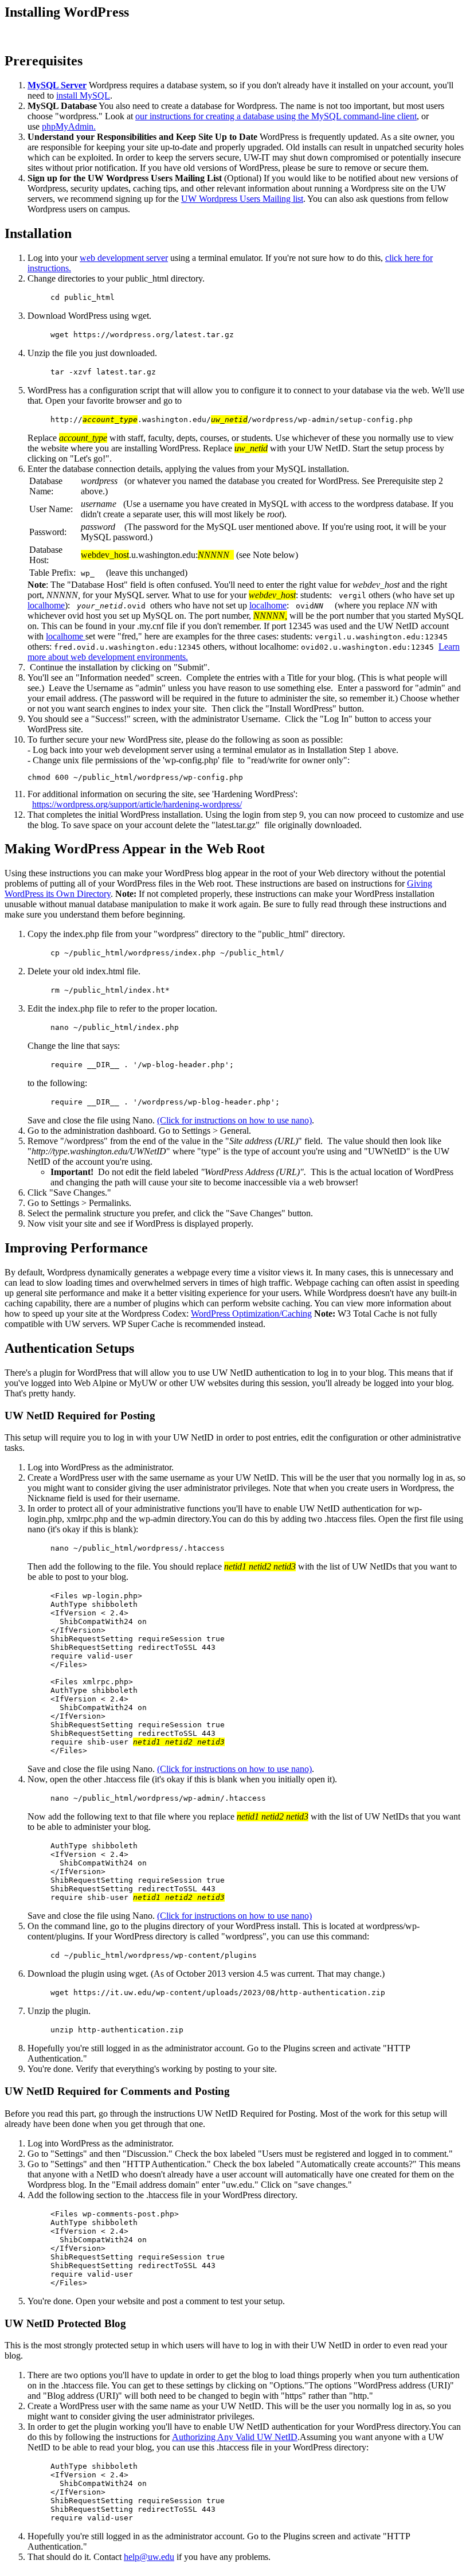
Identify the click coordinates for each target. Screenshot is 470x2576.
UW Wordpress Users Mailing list (242, 199)
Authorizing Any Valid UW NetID (235, 2437)
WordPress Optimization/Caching (251, 1314)
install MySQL (83, 95)
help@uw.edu (149, 2557)
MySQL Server (57, 85)
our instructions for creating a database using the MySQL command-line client (276, 116)
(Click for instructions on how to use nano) (234, 1120)
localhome (46, 605)
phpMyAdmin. (69, 126)
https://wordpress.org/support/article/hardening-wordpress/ (137, 804)
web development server (124, 258)
